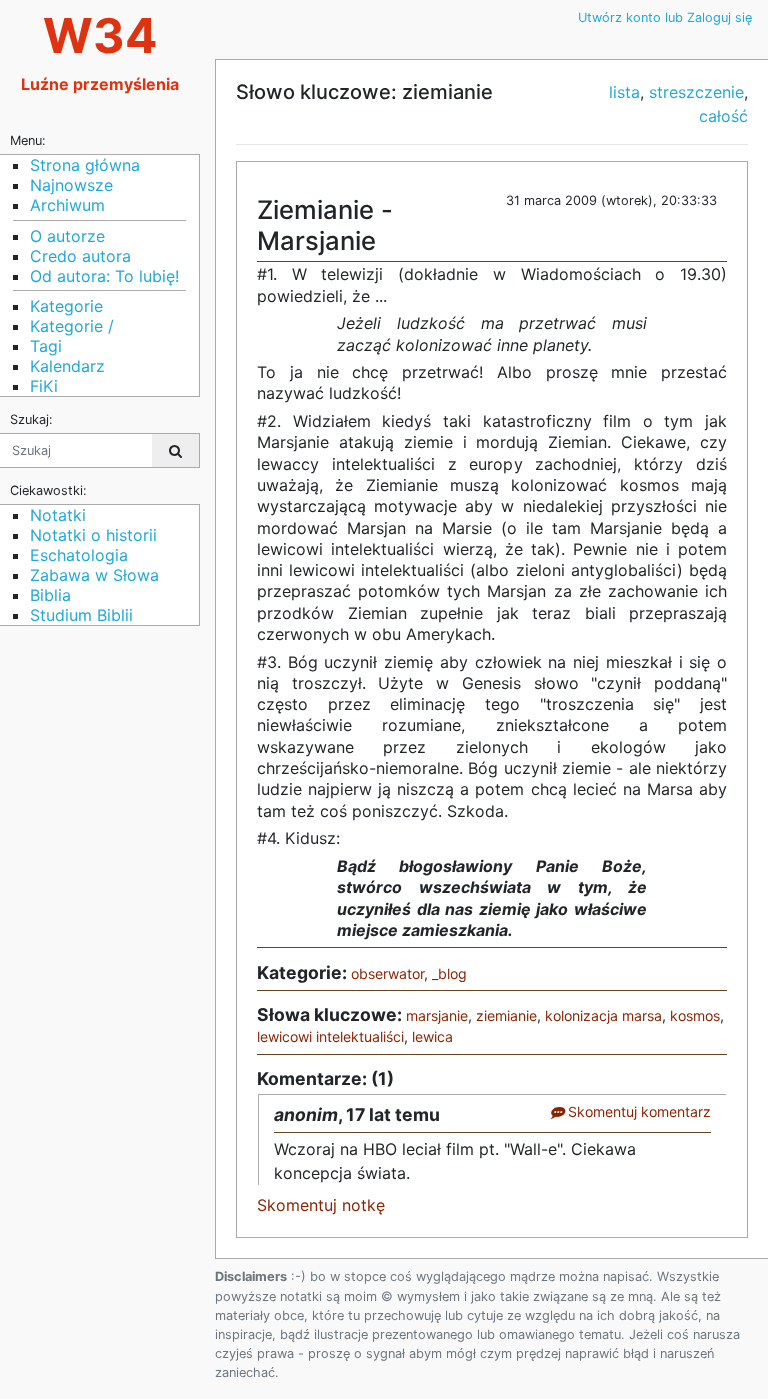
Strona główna (85, 165)
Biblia (50, 595)
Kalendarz (67, 366)
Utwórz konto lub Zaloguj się (665, 17)
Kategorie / (72, 326)
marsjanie (437, 1015)
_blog (449, 973)
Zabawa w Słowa (94, 575)
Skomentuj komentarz (637, 1111)
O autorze (67, 236)
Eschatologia (79, 555)
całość (723, 116)
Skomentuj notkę (321, 1205)
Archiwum (67, 205)
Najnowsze (71, 185)
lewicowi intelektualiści (330, 1036)
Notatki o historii (93, 535)
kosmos (695, 1015)
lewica (432, 1036)
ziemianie (506, 1015)
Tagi (46, 346)
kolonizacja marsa (603, 1015)
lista (624, 92)
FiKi (44, 386)
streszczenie (696, 92)
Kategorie (66, 306)
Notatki (58, 515)
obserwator (387, 973)
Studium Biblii (81, 615)
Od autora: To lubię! (104, 276)
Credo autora (80, 256)
